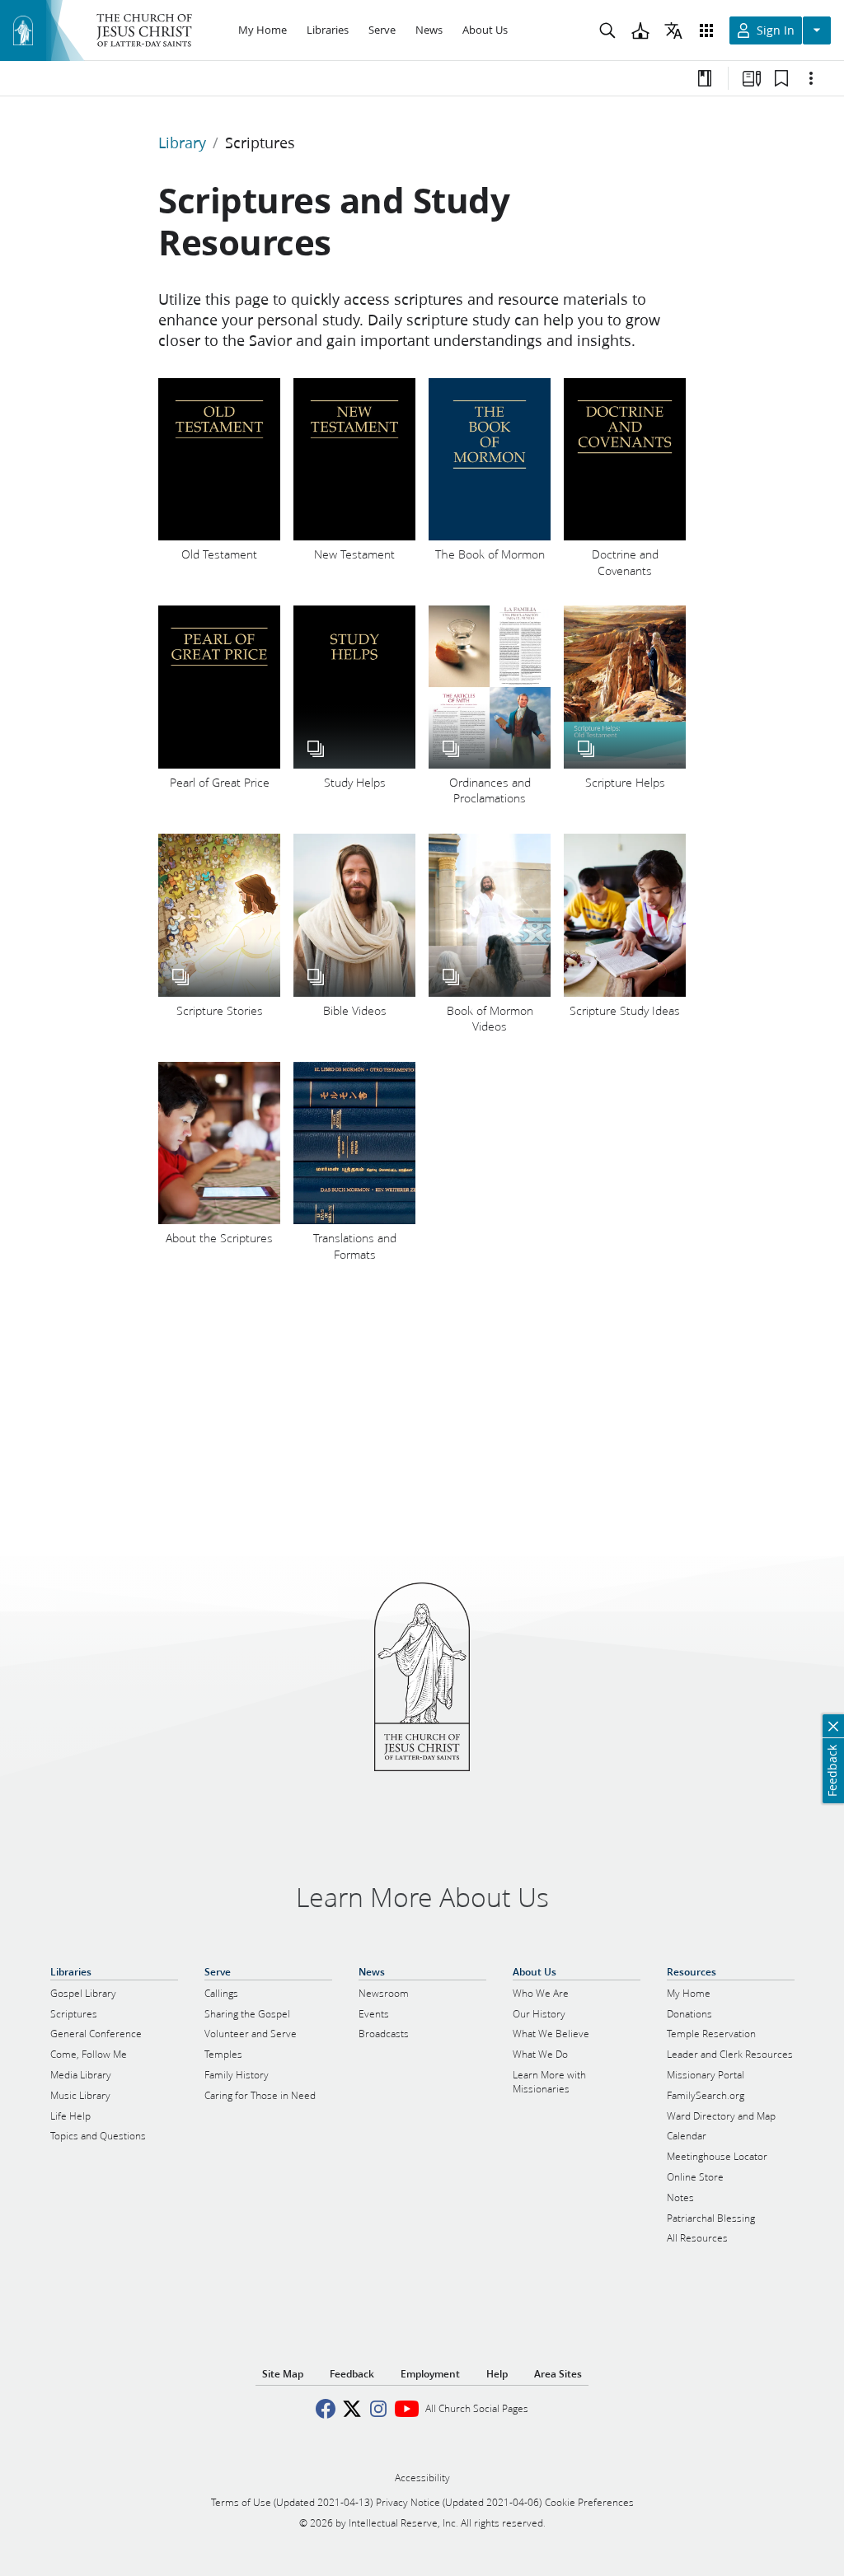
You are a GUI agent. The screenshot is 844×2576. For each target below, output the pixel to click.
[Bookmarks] (781, 78)
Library (182, 143)
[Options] (811, 78)
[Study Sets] (752, 78)
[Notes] (705, 78)
